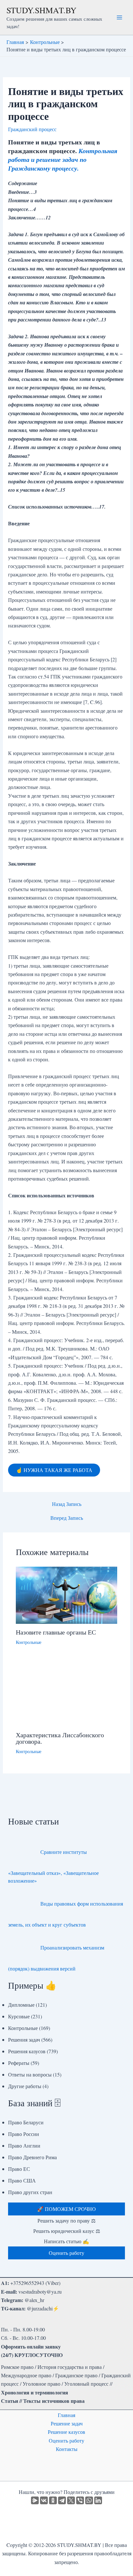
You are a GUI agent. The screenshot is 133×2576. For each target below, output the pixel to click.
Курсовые (19, 2016)
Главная (66, 2415)
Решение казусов (66, 2432)
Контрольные (29, 1642)
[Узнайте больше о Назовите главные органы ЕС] (67, 1594)
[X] (71, 2500)
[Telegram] (62, 2500)
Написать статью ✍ (66, 2241)
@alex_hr (34, 2300)
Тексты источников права (54, 2401)
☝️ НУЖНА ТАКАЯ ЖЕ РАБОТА (54, 1470)
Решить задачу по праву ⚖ (66, 2220)
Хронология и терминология (35, 2392)
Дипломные (21, 2005)
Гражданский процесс (32, 129)
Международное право (26, 2375)
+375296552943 (27, 2283)
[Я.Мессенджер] (35, 2500)
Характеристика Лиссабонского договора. (60, 1738)
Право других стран (30, 2192)
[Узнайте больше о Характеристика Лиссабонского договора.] (67, 1692)
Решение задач (67, 2423)
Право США (22, 2180)
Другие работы (25, 2086)
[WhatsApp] (89, 2500)
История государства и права (70, 2367)
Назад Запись (67, 1504)
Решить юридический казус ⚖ (67, 2231)
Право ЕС (19, 2169)
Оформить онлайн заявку (31, 2346)
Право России (24, 2134)
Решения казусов (27, 2051)
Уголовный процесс (86, 2384)
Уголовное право (41, 2384)
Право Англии (24, 2145)
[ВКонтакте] (44, 2500)
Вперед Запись (67, 1518)
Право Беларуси (26, 2122)
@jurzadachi (40, 2308)
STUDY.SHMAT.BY (41, 10)
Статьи (10, 2401)
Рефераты (19, 2063)
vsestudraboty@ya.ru (40, 2292)
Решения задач (24, 2040)
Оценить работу (66, 2440)
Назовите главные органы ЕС (56, 1632)
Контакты (67, 2449)
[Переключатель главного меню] (119, 17)
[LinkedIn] (98, 2500)
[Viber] (80, 2500)
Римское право (17, 2367)
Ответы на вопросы (30, 2074)
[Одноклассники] (53, 2500)
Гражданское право (76, 2375)
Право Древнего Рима (32, 2157)
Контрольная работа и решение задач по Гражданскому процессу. (63, 159)
